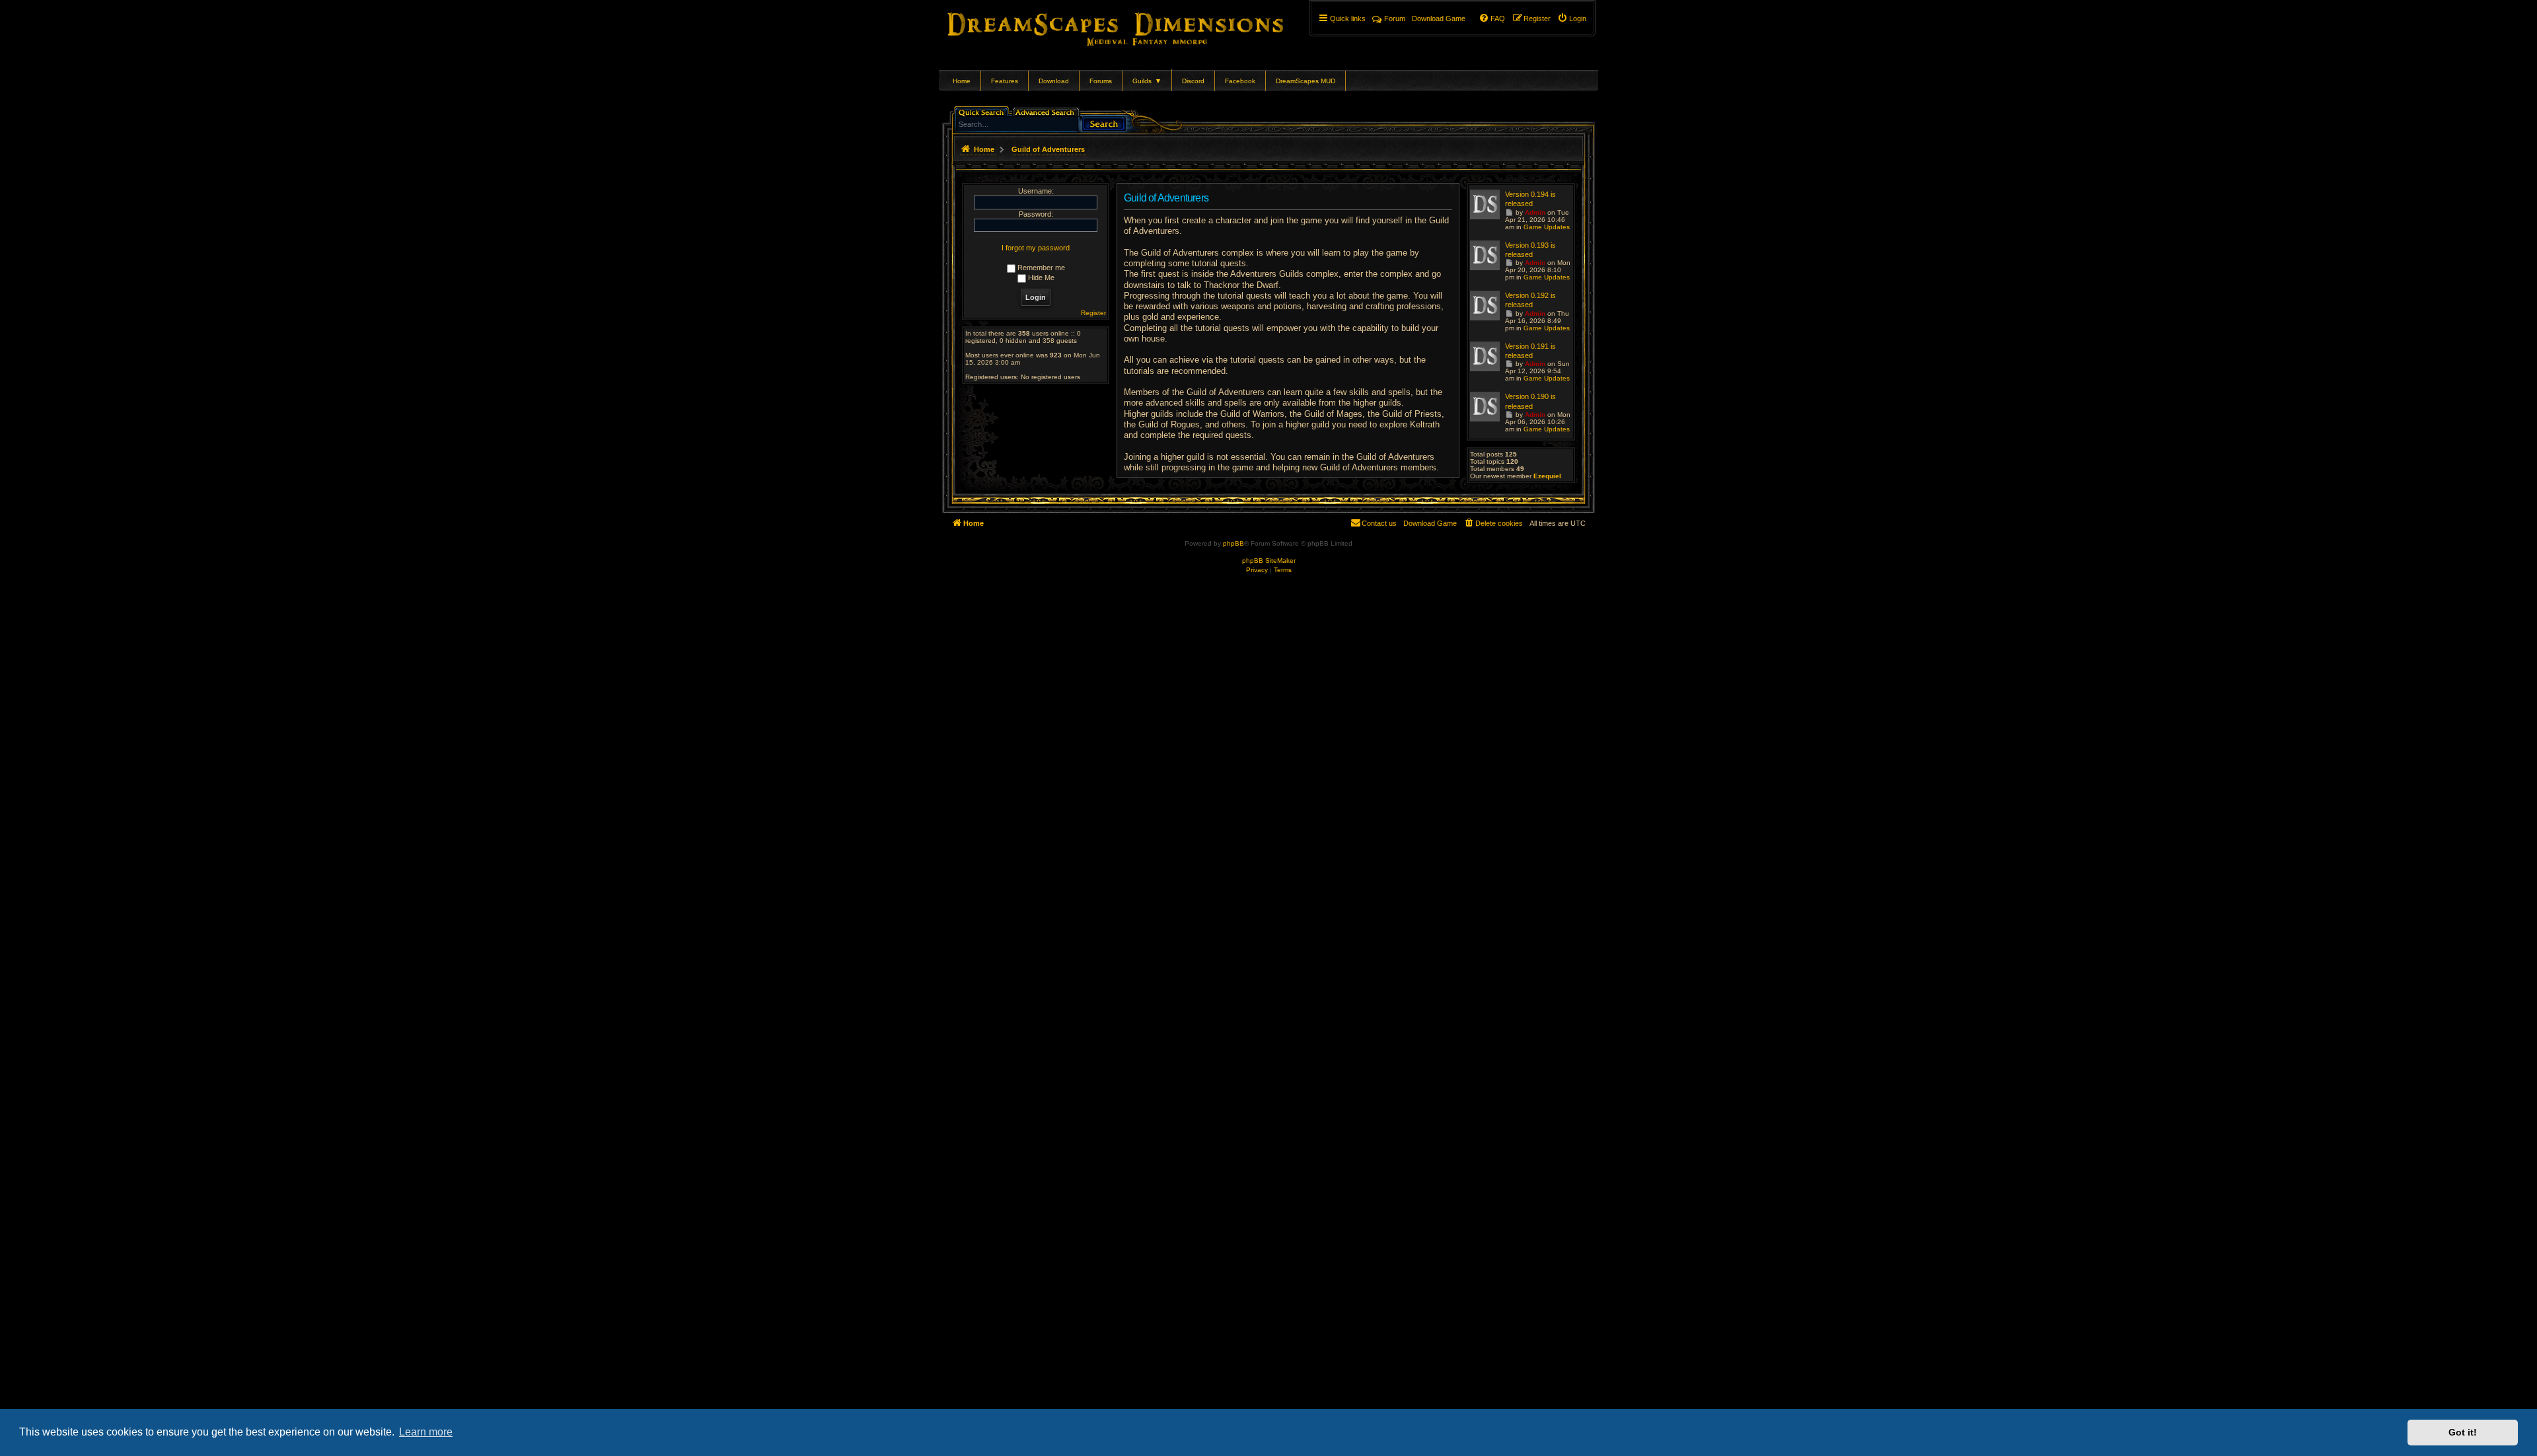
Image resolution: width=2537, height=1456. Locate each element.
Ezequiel (1547, 476)
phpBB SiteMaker (1269, 561)
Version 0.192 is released (1530, 300)
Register (1093, 313)
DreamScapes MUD (1305, 81)
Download (1054, 81)
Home (962, 81)
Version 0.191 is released (1530, 351)
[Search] (1104, 123)
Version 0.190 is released (1530, 401)
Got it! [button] (2463, 1432)
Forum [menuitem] (1395, 18)
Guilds (1147, 81)
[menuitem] (1572, 18)
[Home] (1134, 26)
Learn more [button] (426, 1432)
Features (1005, 81)
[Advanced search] (1047, 111)
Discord (1193, 81)
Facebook (1240, 81)
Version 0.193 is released (1530, 250)
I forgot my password (1036, 248)
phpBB (1233, 543)
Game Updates (1547, 227)
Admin (1535, 212)
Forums (1101, 81)
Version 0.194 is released (1530, 199)
